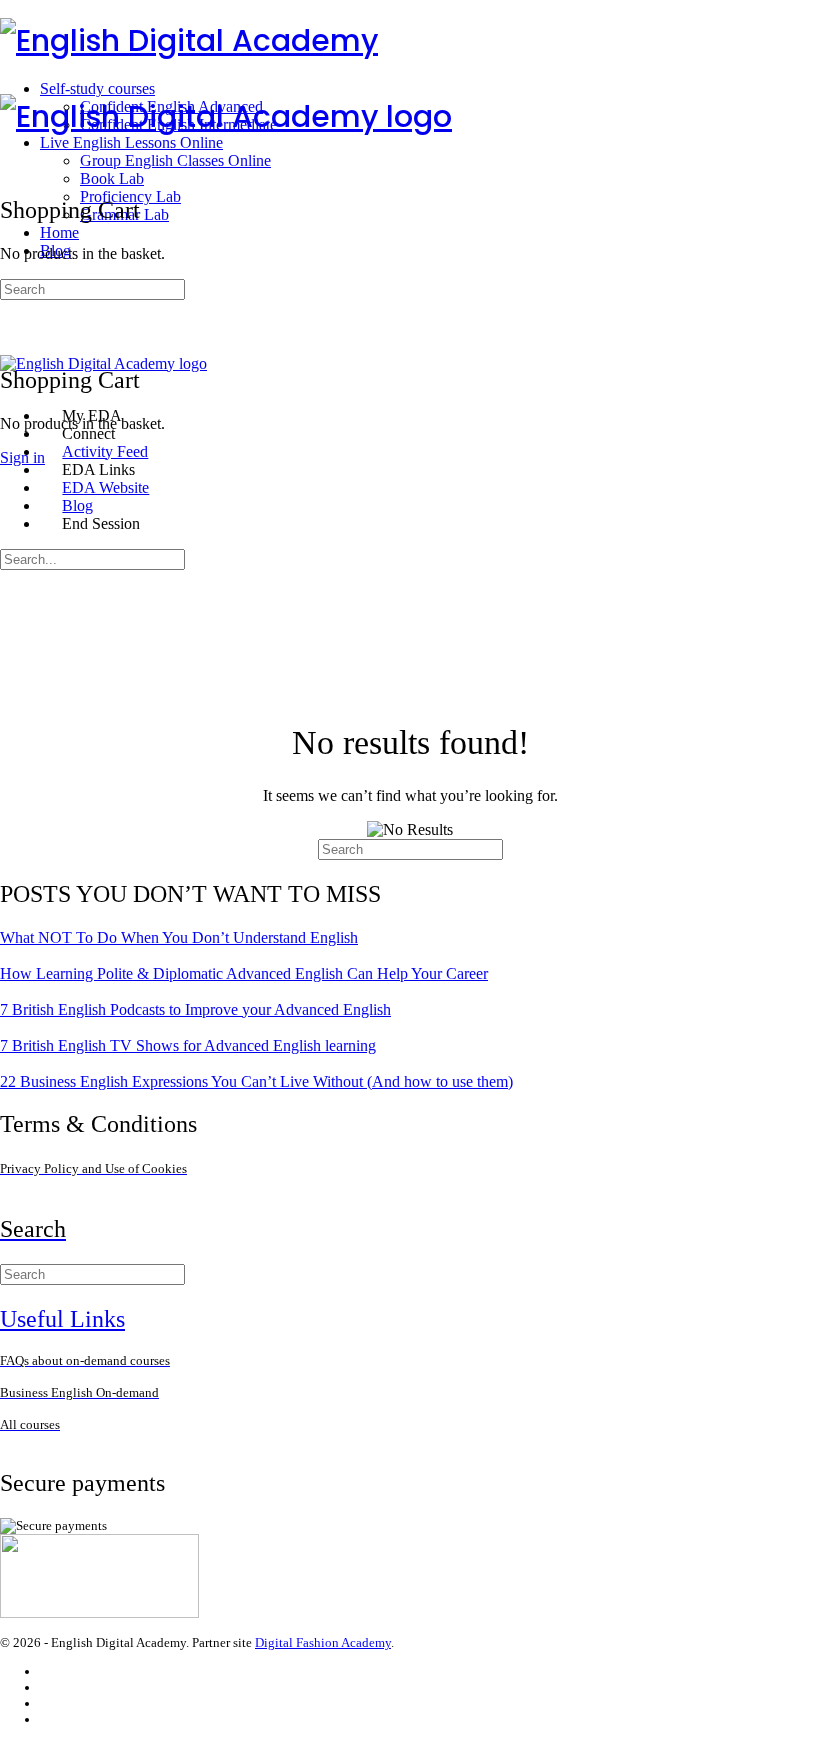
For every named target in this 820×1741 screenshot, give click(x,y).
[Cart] (11, 336)
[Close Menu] (11, 381)
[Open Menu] (11, 84)
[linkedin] (49, 1703)
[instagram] (49, 1687)
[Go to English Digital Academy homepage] (189, 40)
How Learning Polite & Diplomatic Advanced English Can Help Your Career (244, 973)
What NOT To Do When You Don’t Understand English (179, 937)
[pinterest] (49, 1719)
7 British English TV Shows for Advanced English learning (188, 1045)
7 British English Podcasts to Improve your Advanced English (195, 1009)
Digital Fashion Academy (323, 1642)
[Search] (11, 318)
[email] (49, 1671)
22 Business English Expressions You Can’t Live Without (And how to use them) (256, 1081)
